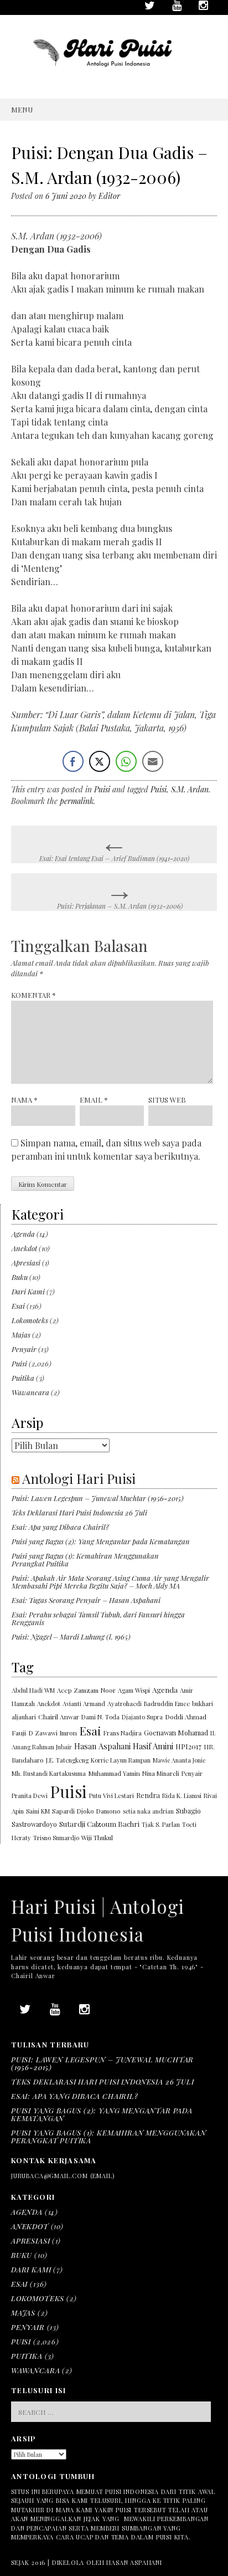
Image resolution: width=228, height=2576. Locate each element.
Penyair (24, 1349)
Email (94, 1100)
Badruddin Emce (167, 1704)
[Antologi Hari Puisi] (114, 75)
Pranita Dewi (30, 1796)
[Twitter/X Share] (100, 761)
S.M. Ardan (190, 789)
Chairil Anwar (59, 1717)
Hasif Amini (153, 1746)
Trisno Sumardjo (56, 1838)
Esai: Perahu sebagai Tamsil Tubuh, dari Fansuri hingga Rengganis (98, 1618)
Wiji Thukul (97, 1838)
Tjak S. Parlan (161, 1824)
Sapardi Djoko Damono (86, 1811)
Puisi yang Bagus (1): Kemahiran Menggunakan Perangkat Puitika (85, 1560)
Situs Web (167, 1100)
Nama (24, 1100)
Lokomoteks (30, 1320)
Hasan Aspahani (102, 1746)
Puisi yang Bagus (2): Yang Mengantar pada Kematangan (101, 1541)
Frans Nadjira (123, 1733)
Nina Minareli (161, 1773)
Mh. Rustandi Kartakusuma (49, 1773)
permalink (77, 801)
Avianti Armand (84, 1704)
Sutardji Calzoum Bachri (99, 1824)
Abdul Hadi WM (33, 1690)
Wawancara (30, 1392)
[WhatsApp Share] (126, 761)
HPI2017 (188, 1746)
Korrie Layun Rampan (121, 1760)
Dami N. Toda (100, 1717)
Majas (21, 1335)
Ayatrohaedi (125, 1704)
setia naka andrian (148, 1811)
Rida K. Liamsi (182, 1796)
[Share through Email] (153, 761)
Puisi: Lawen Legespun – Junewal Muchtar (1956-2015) (98, 1498)
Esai (18, 1306)
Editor (109, 196)
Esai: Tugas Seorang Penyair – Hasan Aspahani (86, 1600)
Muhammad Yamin (114, 1773)
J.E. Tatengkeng (67, 1760)
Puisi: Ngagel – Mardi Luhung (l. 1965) (71, 1637)
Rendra (148, 1795)
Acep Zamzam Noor (86, 1690)
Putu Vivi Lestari (112, 1796)
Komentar (33, 995)
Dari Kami (28, 1291)
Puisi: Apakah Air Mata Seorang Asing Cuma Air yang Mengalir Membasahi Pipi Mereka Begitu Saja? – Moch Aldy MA (110, 1582)
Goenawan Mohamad (176, 1733)
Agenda (23, 1234)
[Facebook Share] (73, 761)
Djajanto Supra (142, 1717)
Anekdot (24, 1248)
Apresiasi (26, 1263)
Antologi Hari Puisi (79, 1478)
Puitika (23, 1378)
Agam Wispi (134, 1690)
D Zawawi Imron (53, 1733)
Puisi (102, 789)
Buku (20, 1277)
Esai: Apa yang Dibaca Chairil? (60, 1527)
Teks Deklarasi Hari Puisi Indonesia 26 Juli (79, 1512)
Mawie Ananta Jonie (179, 1760)
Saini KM (38, 1811)
